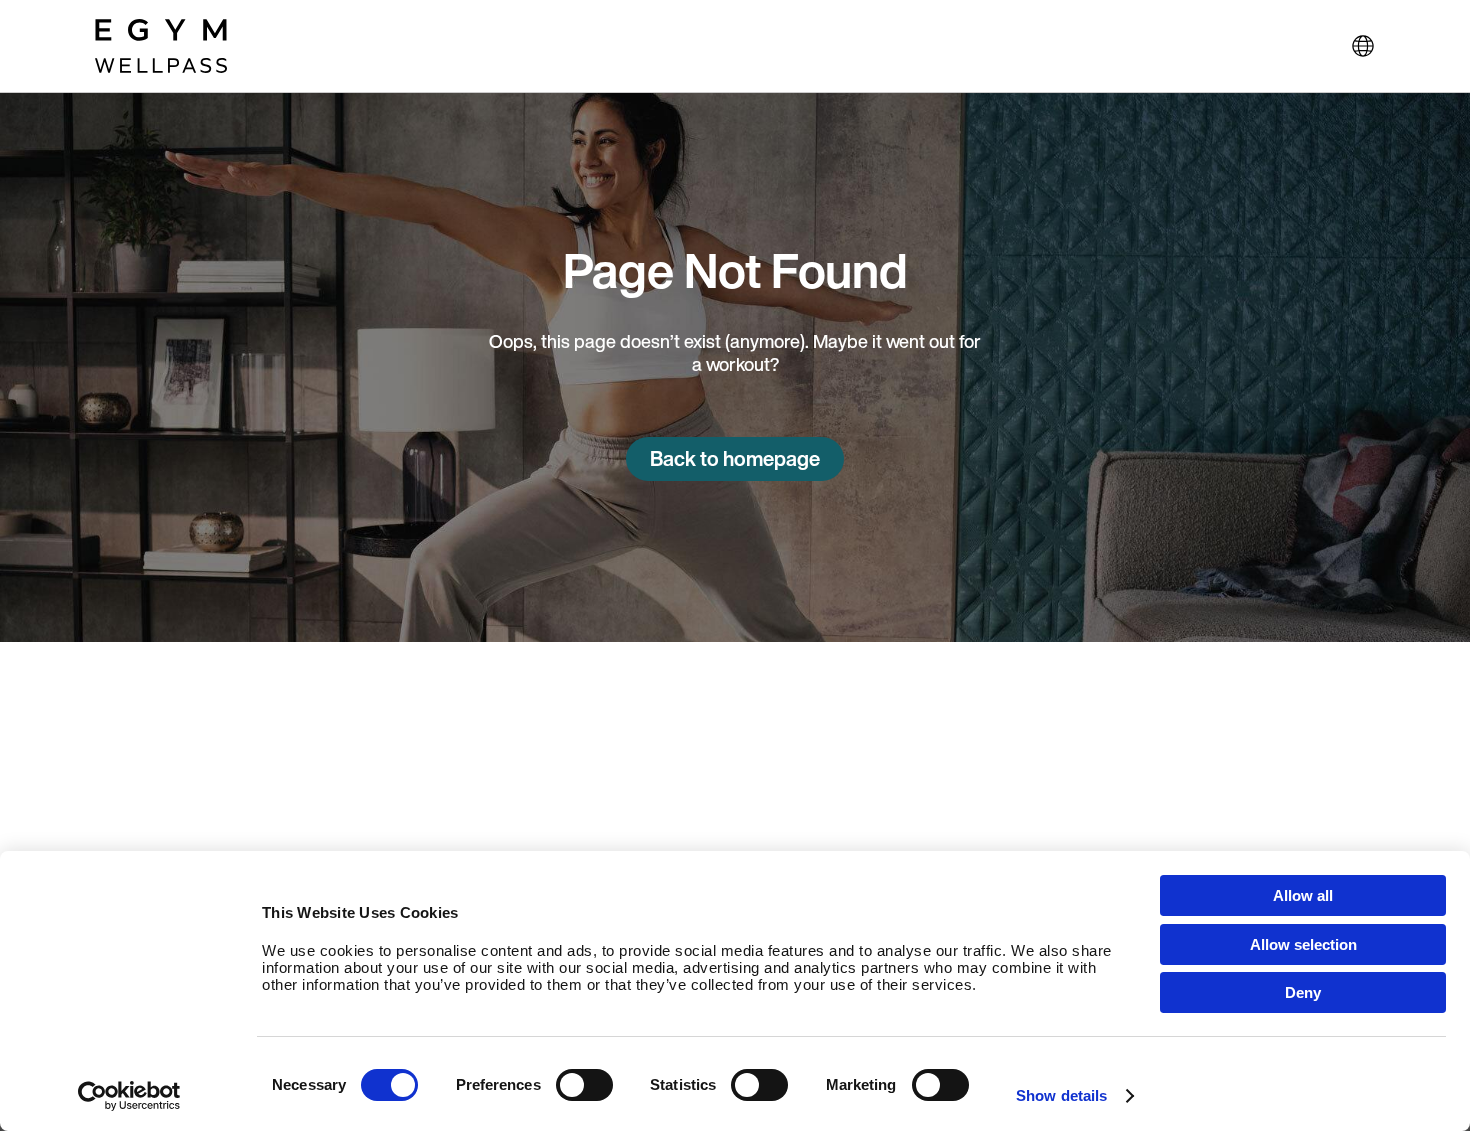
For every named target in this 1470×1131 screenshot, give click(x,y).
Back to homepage (735, 458)
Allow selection (1303, 944)
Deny (1303, 992)
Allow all (1303, 895)
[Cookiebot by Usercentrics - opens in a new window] (129, 1096)
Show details (1061, 1095)
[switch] (584, 1085)
